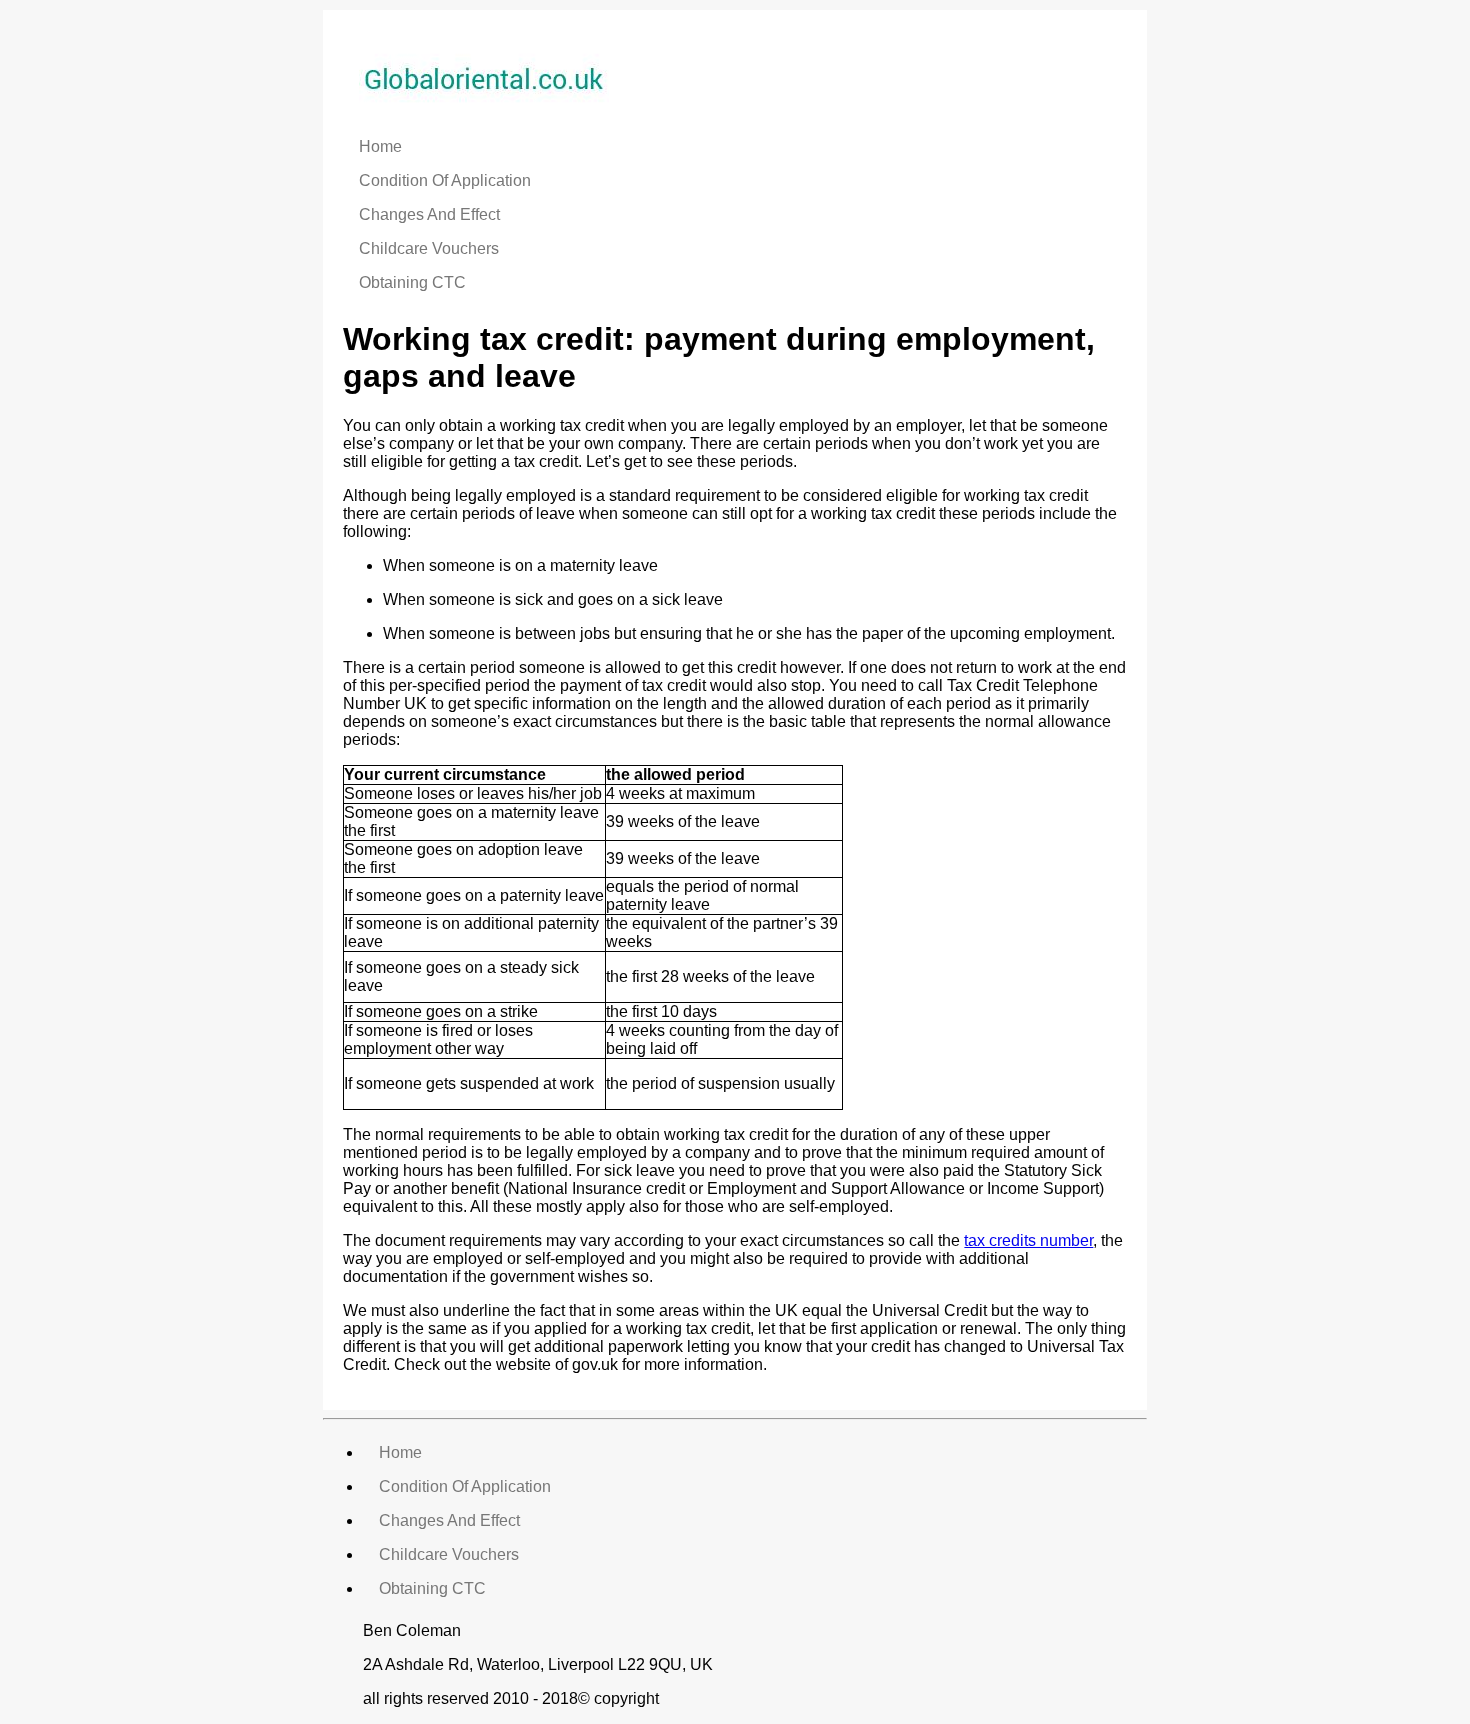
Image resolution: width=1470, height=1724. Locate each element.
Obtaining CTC (412, 282)
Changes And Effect (429, 214)
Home (380, 146)
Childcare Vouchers (429, 248)
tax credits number (1028, 1240)
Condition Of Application (445, 180)
